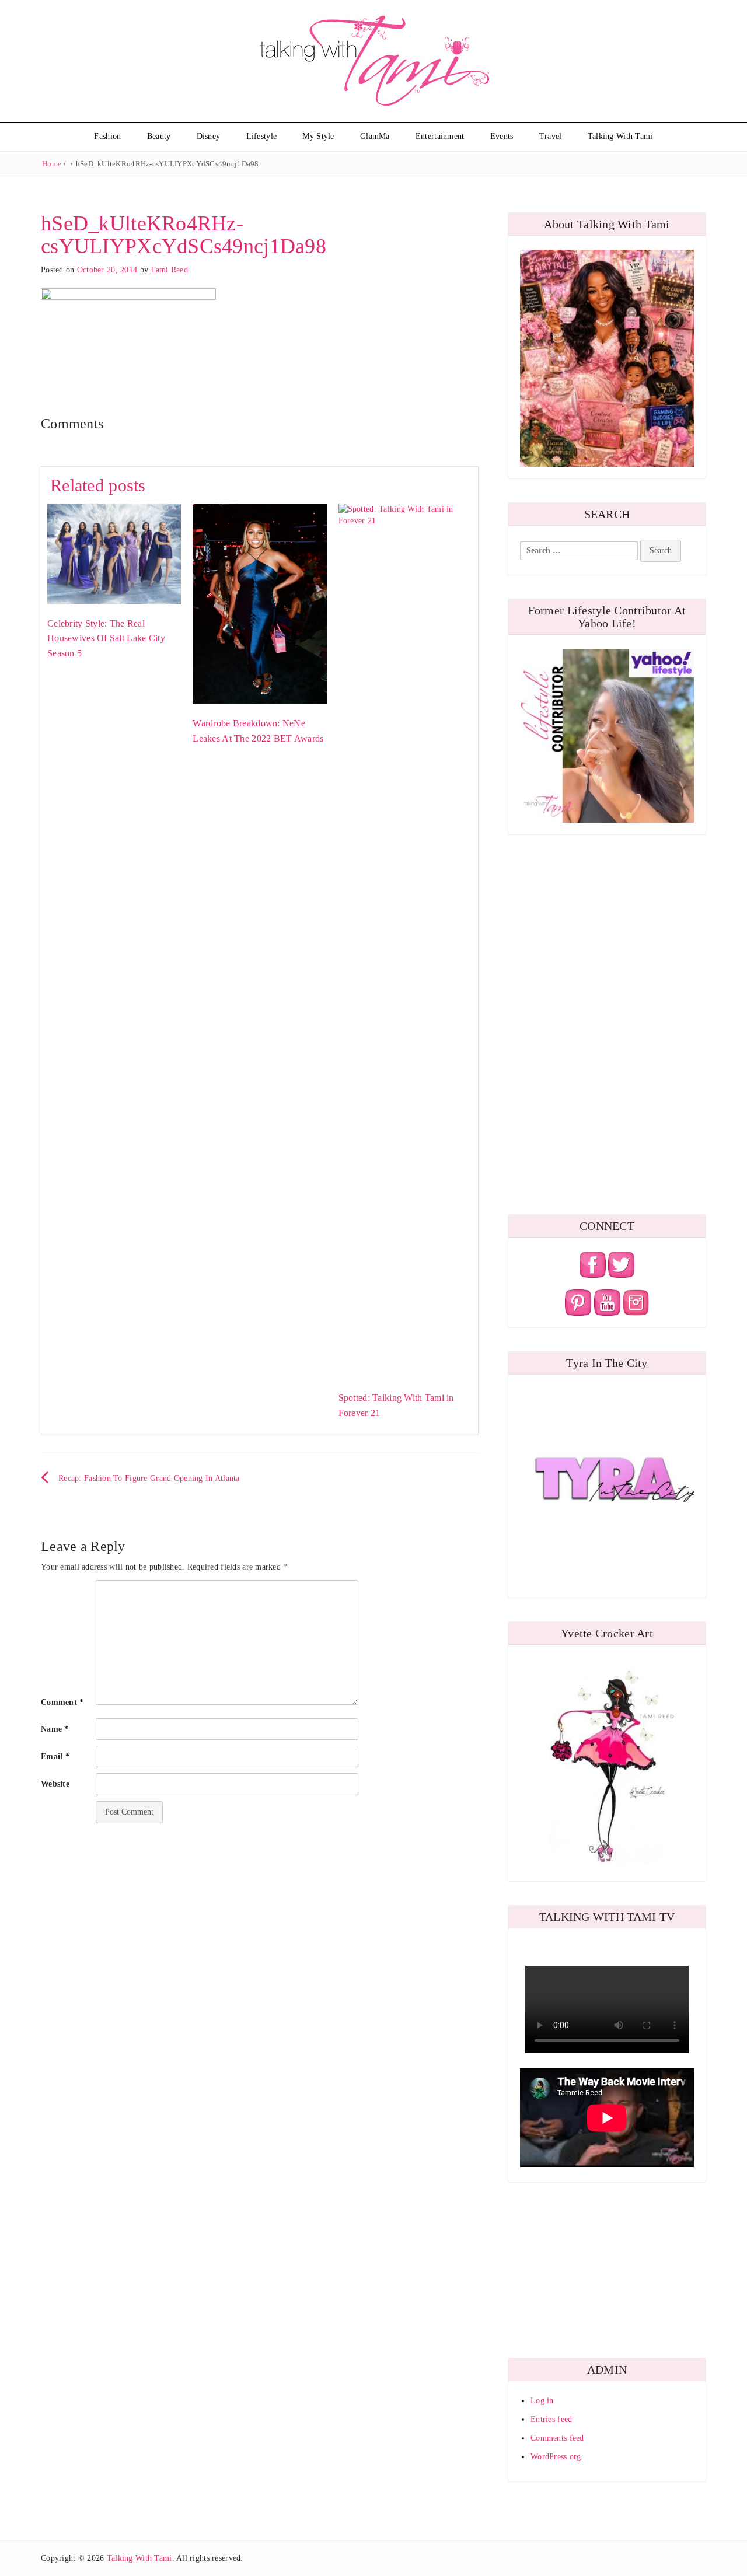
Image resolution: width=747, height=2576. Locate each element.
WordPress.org (556, 2457)
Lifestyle (262, 136)
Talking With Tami (620, 136)
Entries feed (551, 2419)
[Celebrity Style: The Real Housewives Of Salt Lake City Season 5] (114, 553)
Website (55, 1784)
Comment (62, 1702)
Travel (551, 136)
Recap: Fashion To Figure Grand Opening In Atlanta (149, 1478)
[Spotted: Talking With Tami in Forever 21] (405, 940)
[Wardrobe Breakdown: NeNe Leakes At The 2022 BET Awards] (259, 603)
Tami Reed (169, 270)
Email (55, 1757)
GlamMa (375, 136)
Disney (209, 136)
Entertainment (440, 136)
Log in (542, 2401)
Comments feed (557, 2438)
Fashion (107, 136)
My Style (318, 136)
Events (502, 136)
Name (55, 1729)
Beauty (159, 136)
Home (52, 164)
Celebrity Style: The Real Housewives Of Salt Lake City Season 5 (106, 638)
